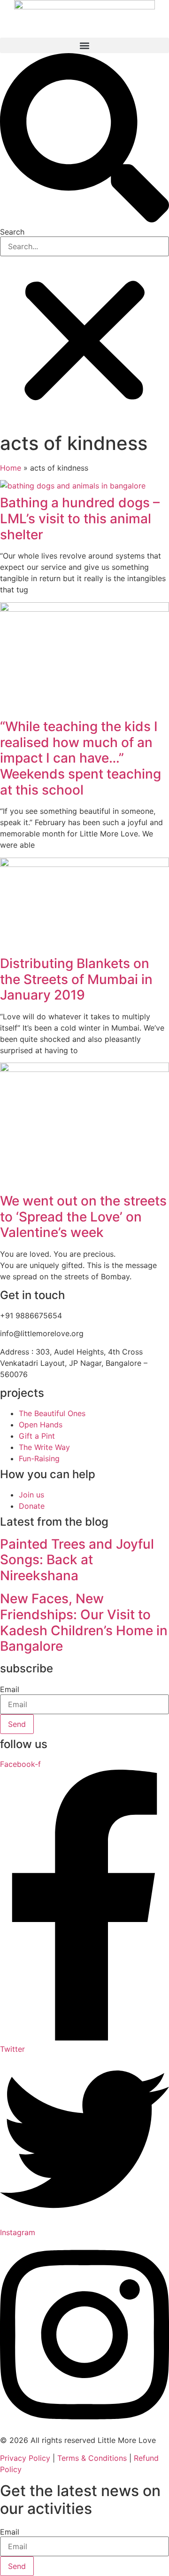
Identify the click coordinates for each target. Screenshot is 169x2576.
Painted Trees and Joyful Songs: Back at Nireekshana (77, 1560)
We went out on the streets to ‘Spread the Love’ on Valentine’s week (83, 1217)
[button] (84, 45)
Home (11, 468)
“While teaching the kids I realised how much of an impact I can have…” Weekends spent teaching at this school (81, 758)
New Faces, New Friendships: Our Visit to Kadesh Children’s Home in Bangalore (84, 1622)
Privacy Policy (25, 2458)
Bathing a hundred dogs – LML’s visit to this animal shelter (80, 518)
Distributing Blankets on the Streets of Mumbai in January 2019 (76, 979)
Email (10, 1689)
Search (12, 232)
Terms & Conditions (92, 2458)
